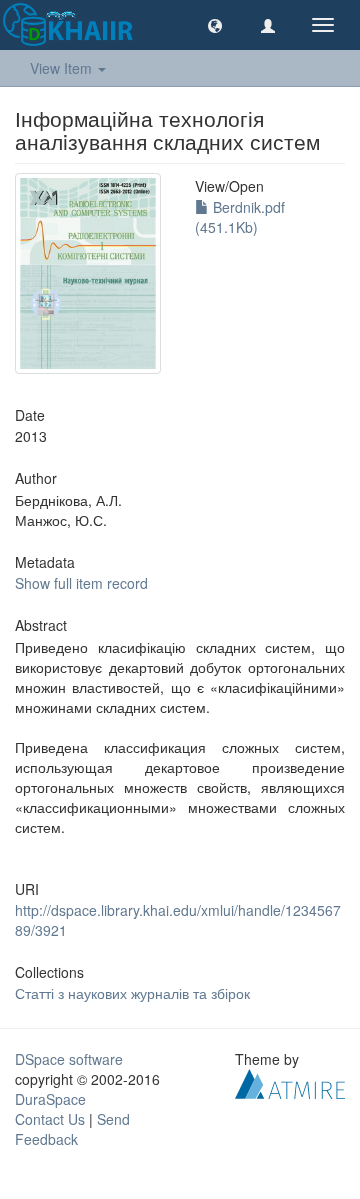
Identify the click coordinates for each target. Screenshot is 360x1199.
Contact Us (50, 1119)
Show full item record (81, 583)
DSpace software (69, 1059)
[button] (215, 25)
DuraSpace (50, 1099)
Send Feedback (72, 1129)
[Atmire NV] (290, 1082)
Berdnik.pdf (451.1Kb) (240, 217)
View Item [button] (63, 68)
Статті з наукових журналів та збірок (132, 993)
